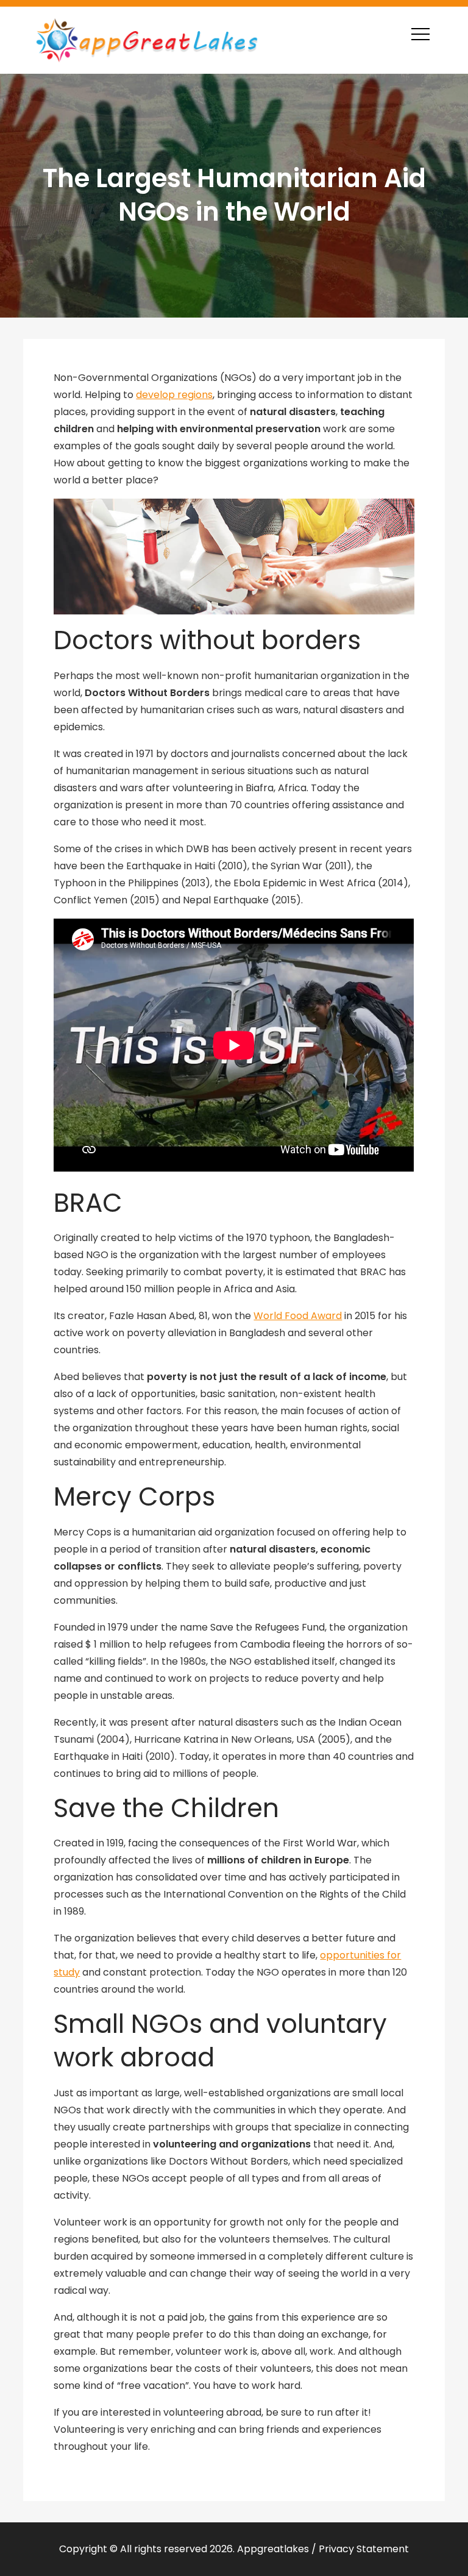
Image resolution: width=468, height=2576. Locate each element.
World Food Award (298, 1316)
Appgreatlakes (273, 2549)
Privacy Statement (364, 2549)
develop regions (174, 395)
